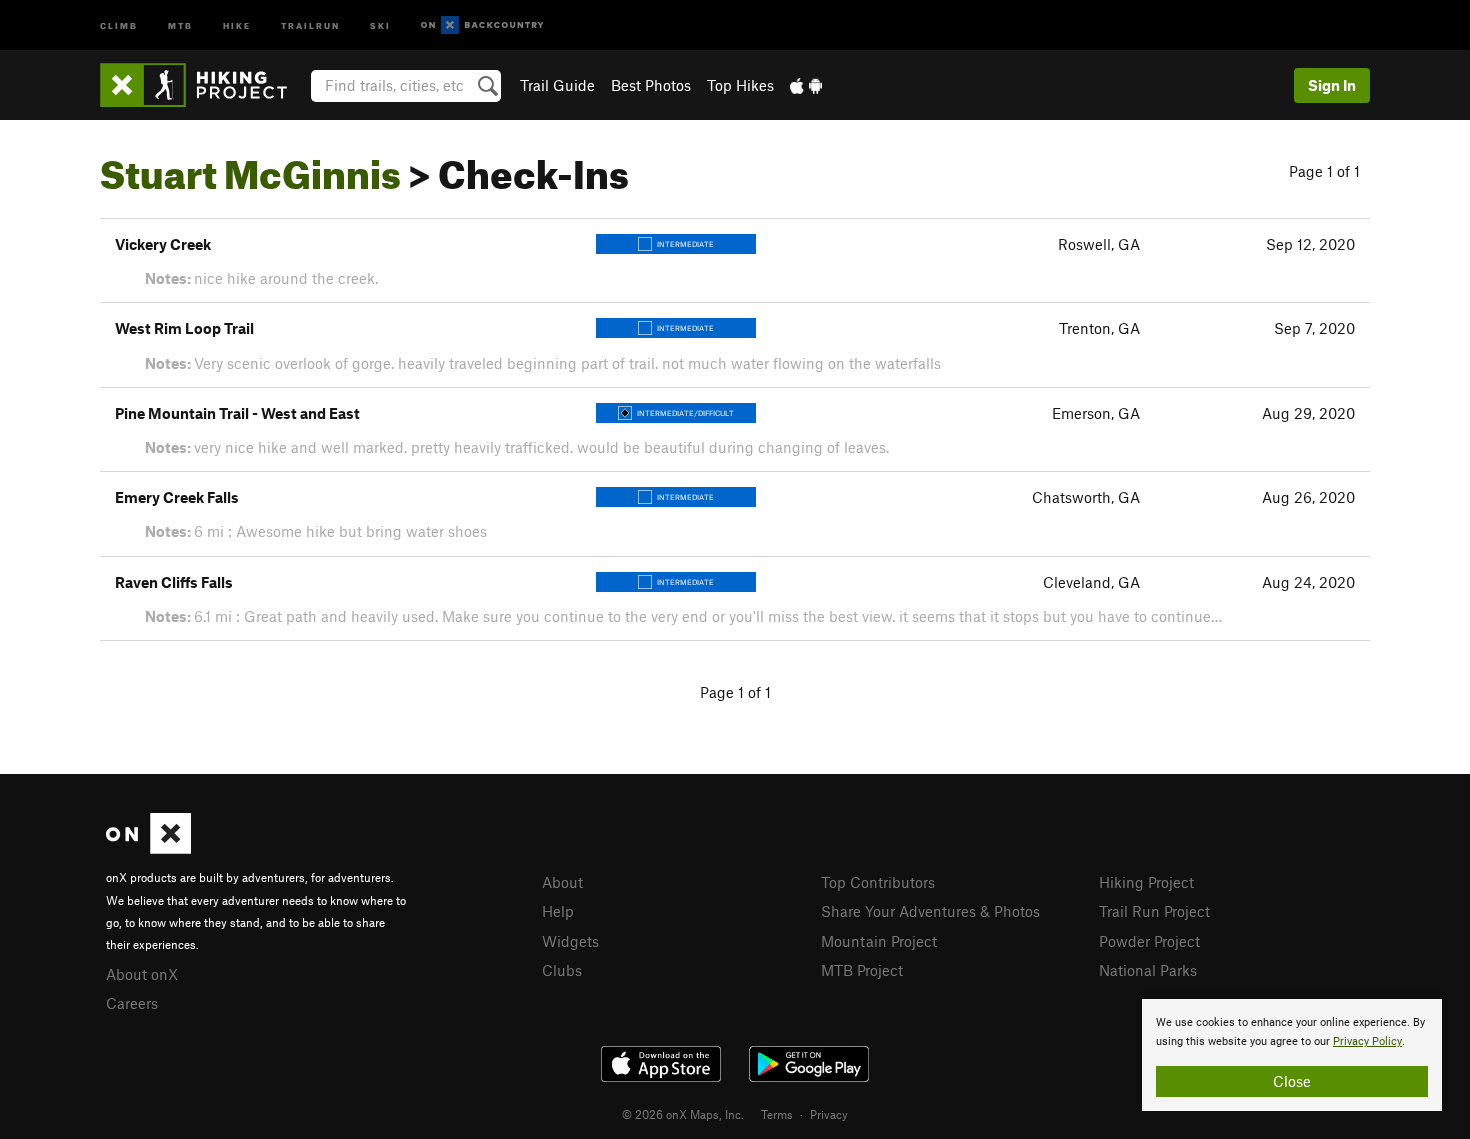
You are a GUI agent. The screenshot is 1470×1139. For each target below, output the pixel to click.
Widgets (570, 941)
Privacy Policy (1367, 1041)
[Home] (203, 85)
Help (558, 911)
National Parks (1148, 970)
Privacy (829, 1114)
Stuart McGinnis (250, 167)
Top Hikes (740, 85)
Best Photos (651, 85)
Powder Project (1149, 941)
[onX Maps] (148, 848)
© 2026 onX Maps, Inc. (683, 1114)
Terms (777, 1114)
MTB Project (862, 970)
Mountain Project (879, 941)
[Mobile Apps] (806, 85)
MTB (180, 24)
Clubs (562, 970)
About (562, 882)
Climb (119, 24)
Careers (132, 1003)
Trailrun (310, 24)
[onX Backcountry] (482, 25)
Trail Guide (557, 85)
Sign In (1332, 85)
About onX (142, 974)
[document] (1292, 1055)
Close (1292, 1081)
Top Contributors (878, 882)
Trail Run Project (1154, 911)
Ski (380, 24)
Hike (237, 24)
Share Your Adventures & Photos (930, 911)
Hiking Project (1146, 882)
